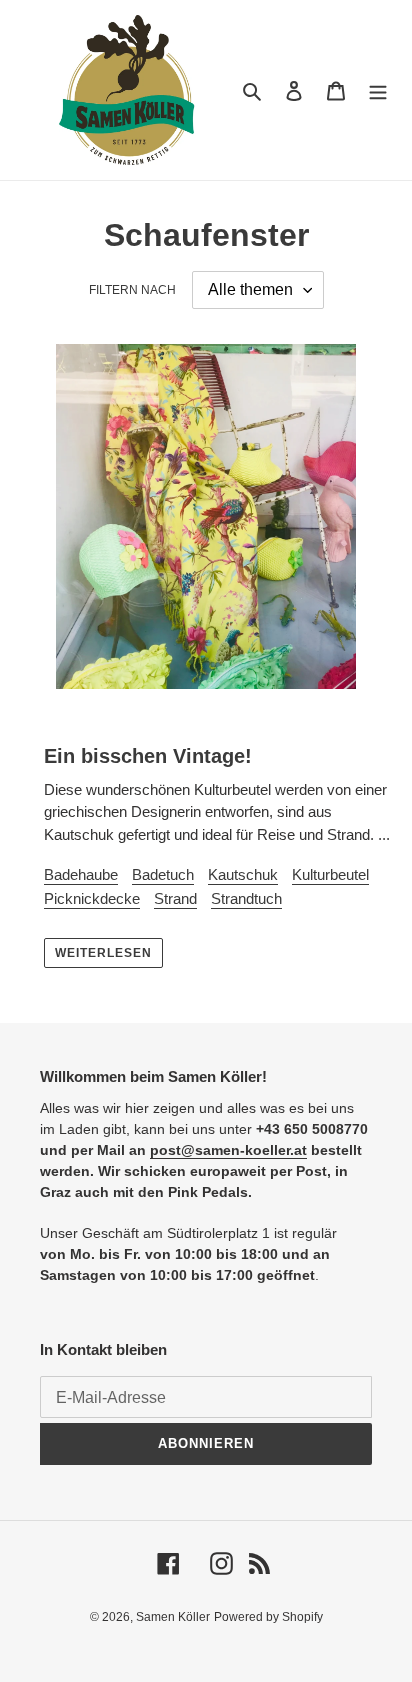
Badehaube (81, 874)
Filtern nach (132, 290)
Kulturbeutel (330, 874)
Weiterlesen (103, 953)
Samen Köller (173, 1617)
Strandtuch (246, 898)
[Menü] (378, 90)
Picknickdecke (92, 898)
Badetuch (163, 874)
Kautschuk (243, 874)
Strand (175, 898)
